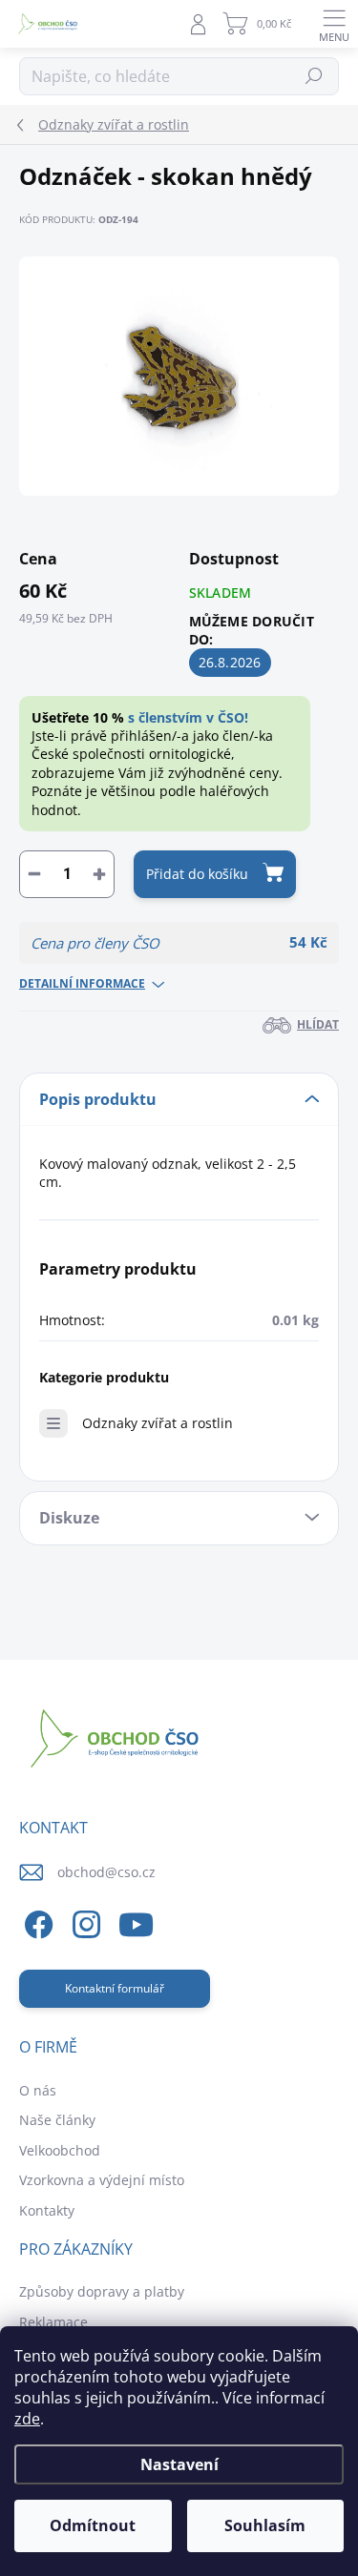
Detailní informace (82, 984)
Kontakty (47, 2210)
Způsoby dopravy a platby (102, 2291)
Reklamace (53, 2322)
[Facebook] (36, 1922)
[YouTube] (136, 1922)
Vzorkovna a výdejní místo (102, 2180)
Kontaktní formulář (115, 1988)
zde (27, 2419)
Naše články (57, 2120)
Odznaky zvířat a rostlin (158, 1423)
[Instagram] (84, 1922)
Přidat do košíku (197, 874)
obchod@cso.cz (106, 1872)
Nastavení (179, 2464)
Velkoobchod (60, 2150)
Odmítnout (93, 2525)
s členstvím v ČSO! (188, 717)
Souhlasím (265, 2525)
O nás (38, 2090)
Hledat (315, 76)
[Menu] (334, 24)
